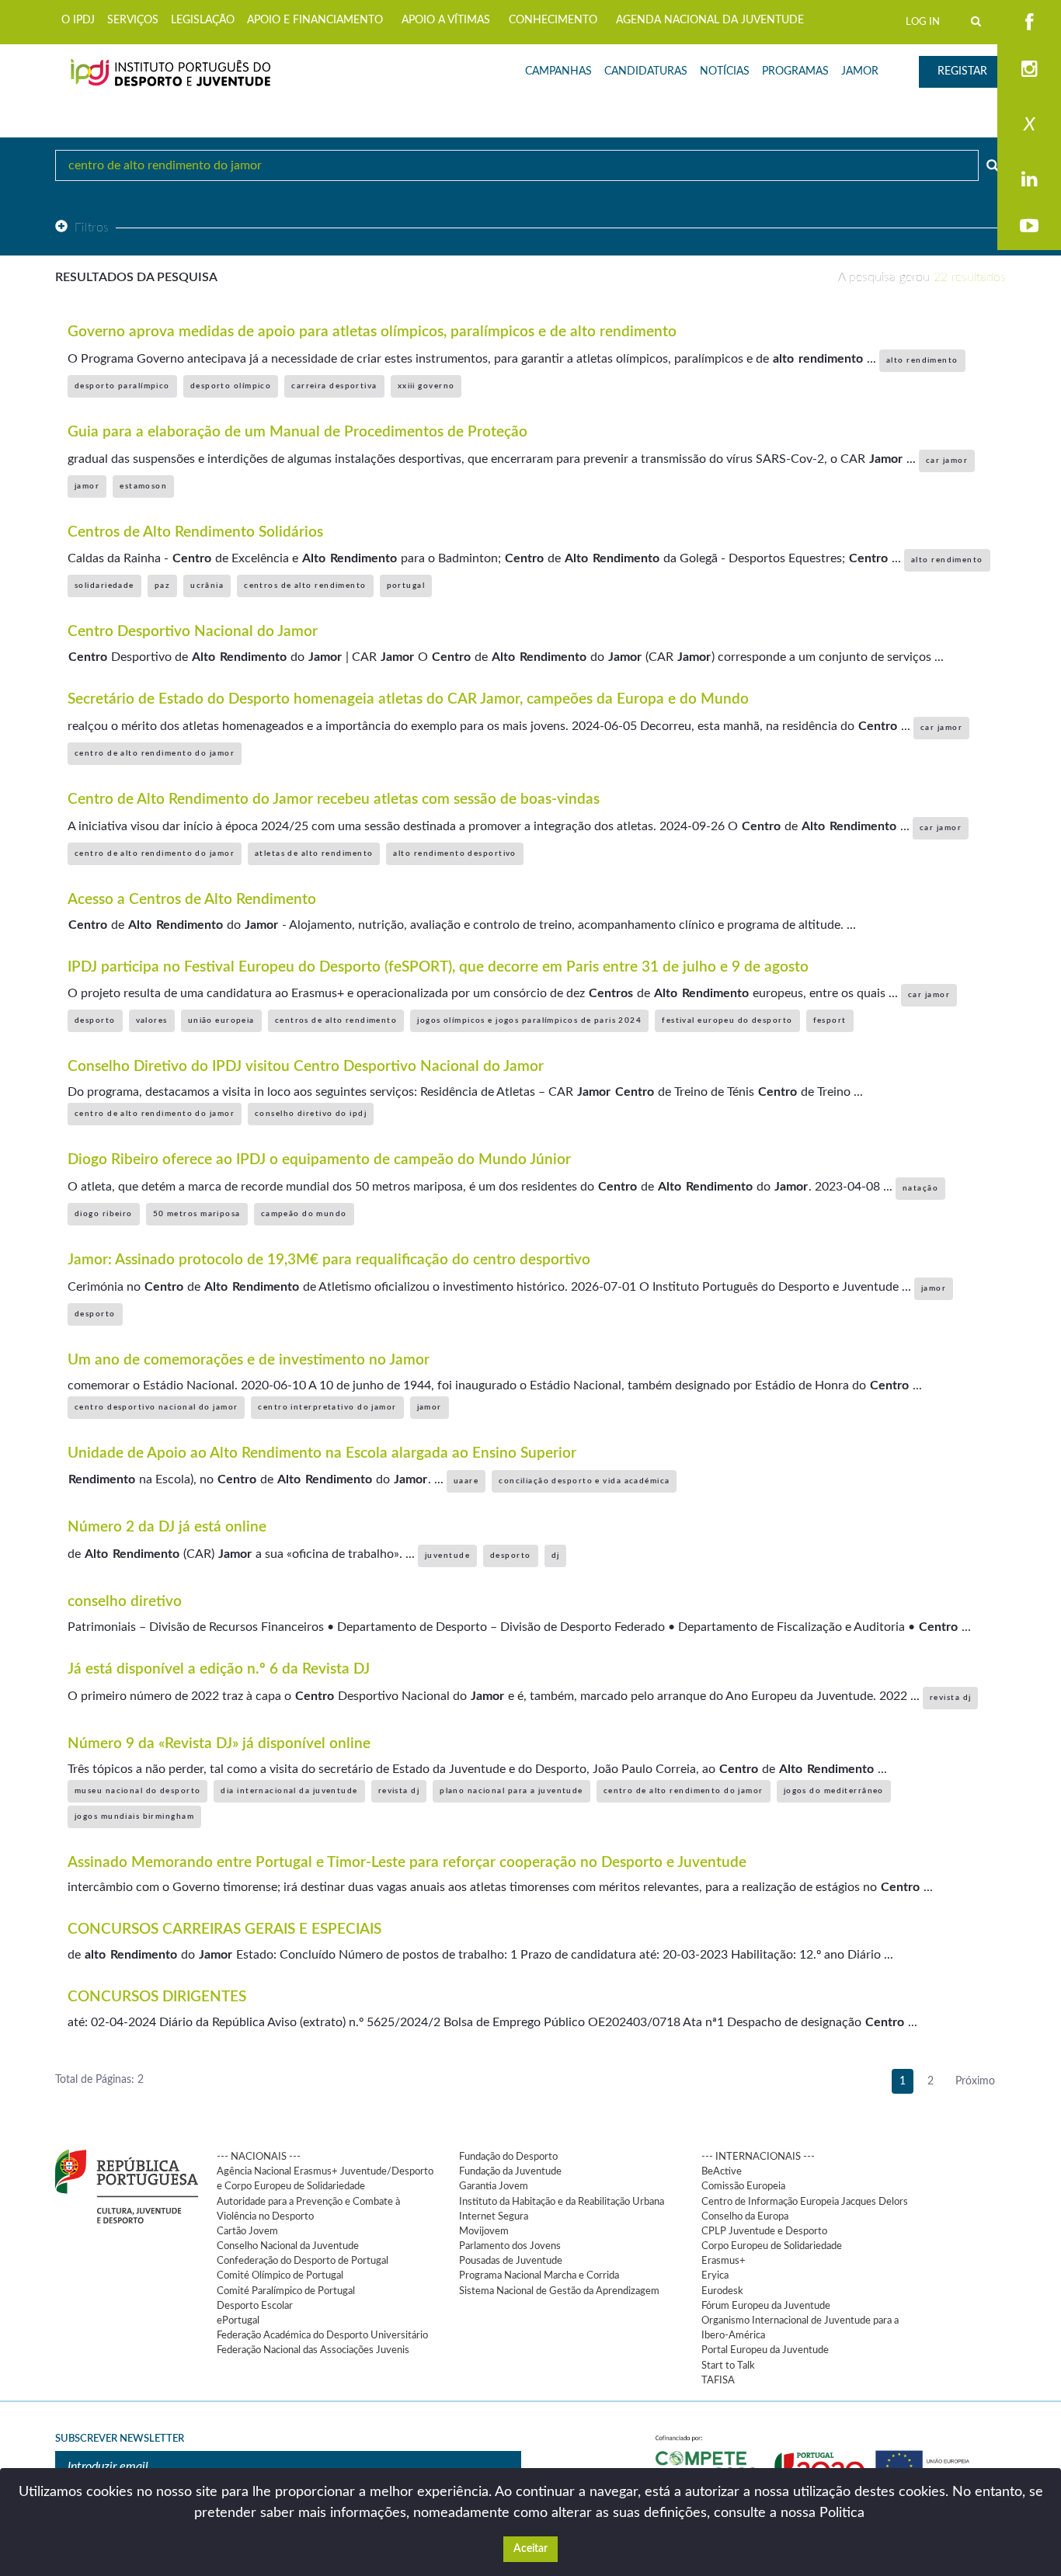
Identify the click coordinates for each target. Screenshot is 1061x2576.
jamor (87, 486)
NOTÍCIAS (725, 71)
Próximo (975, 2081)
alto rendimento (922, 360)
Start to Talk (728, 2366)
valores (152, 1020)
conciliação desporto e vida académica (584, 1481)
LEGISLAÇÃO (203, 20)
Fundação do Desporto (508, 2157)
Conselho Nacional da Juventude (288, 2246)
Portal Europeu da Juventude (765, 2350)
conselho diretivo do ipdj (311, 1114)
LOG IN (923, 22)
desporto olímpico (231, 386)
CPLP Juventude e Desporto (764, 2231)
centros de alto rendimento (305, 586)
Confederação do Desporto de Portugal (303, 2261)
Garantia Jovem (494, 2186)
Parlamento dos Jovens (510, 2246)
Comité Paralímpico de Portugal (286, 2291)
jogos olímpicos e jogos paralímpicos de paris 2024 (529, 1020)
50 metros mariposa (197, 1214)
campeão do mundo (304, 1214)
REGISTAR (962, 71)
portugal (406, 586)
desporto (95, 1020)
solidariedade (104, 586)
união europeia (221, 1020)
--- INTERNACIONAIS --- (758, 2157)
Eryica (715, 2275)
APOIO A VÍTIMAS (446, 20)
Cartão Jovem (247, 2231)
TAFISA (718, 2380)
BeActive (722, 2171)
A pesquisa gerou (922, 277)
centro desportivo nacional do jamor (156, 1407)
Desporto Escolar (255, 2306)
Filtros (92, 228)
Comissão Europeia (743, 2186)
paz (162, 586)
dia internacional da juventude (289, 1791)
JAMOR (860, 71)
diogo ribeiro (104, 1214)
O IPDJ (78, 20)
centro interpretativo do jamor (327, 1407)
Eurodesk (722, 2291)
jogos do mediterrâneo (834, 1791)
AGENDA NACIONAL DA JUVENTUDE (710, 20)
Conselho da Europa (745, 2216)
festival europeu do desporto (727, 1020)
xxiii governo (426, 386)
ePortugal (238, 2320)
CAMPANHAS (558, 71)
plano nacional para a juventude (511, 1791)
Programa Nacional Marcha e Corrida (539, 2275)
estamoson (143, 486)
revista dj (950, 1698)
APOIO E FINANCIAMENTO (315, 20)
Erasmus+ (724, 2261)
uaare (466, 1481)
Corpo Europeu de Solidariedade (772, 2246)
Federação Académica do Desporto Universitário (322, 2335)
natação (920, 1188)
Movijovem (484, 2231)
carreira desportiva (334, 386)
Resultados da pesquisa (136, 277)
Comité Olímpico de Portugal (280, 2275)
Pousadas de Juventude (511, 2261)
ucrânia (207, 586)
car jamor (947, 461)
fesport (830, 1020)
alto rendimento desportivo (454, 853)
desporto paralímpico (122, 386)
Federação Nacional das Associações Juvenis (313, 2350)
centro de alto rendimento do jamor (155, 753)
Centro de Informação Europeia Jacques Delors (805, 2202)
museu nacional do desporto (137, 1791)
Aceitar (530, 2549)
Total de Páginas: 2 (99, 2080)
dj (556, 1556)
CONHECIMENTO (553, 20)
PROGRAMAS (795, 71)
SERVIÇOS (133, 20)
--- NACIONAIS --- (259, 2157)
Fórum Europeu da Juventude (766, 2306)
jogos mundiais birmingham (134, 1816)
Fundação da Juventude (510, 2171)
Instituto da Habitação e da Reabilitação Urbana (562, 2202)
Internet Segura (494, 2216)
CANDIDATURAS (646, 71)
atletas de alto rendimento (314, 853)
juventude (447, 1556)
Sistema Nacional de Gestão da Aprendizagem (559, 2291)
